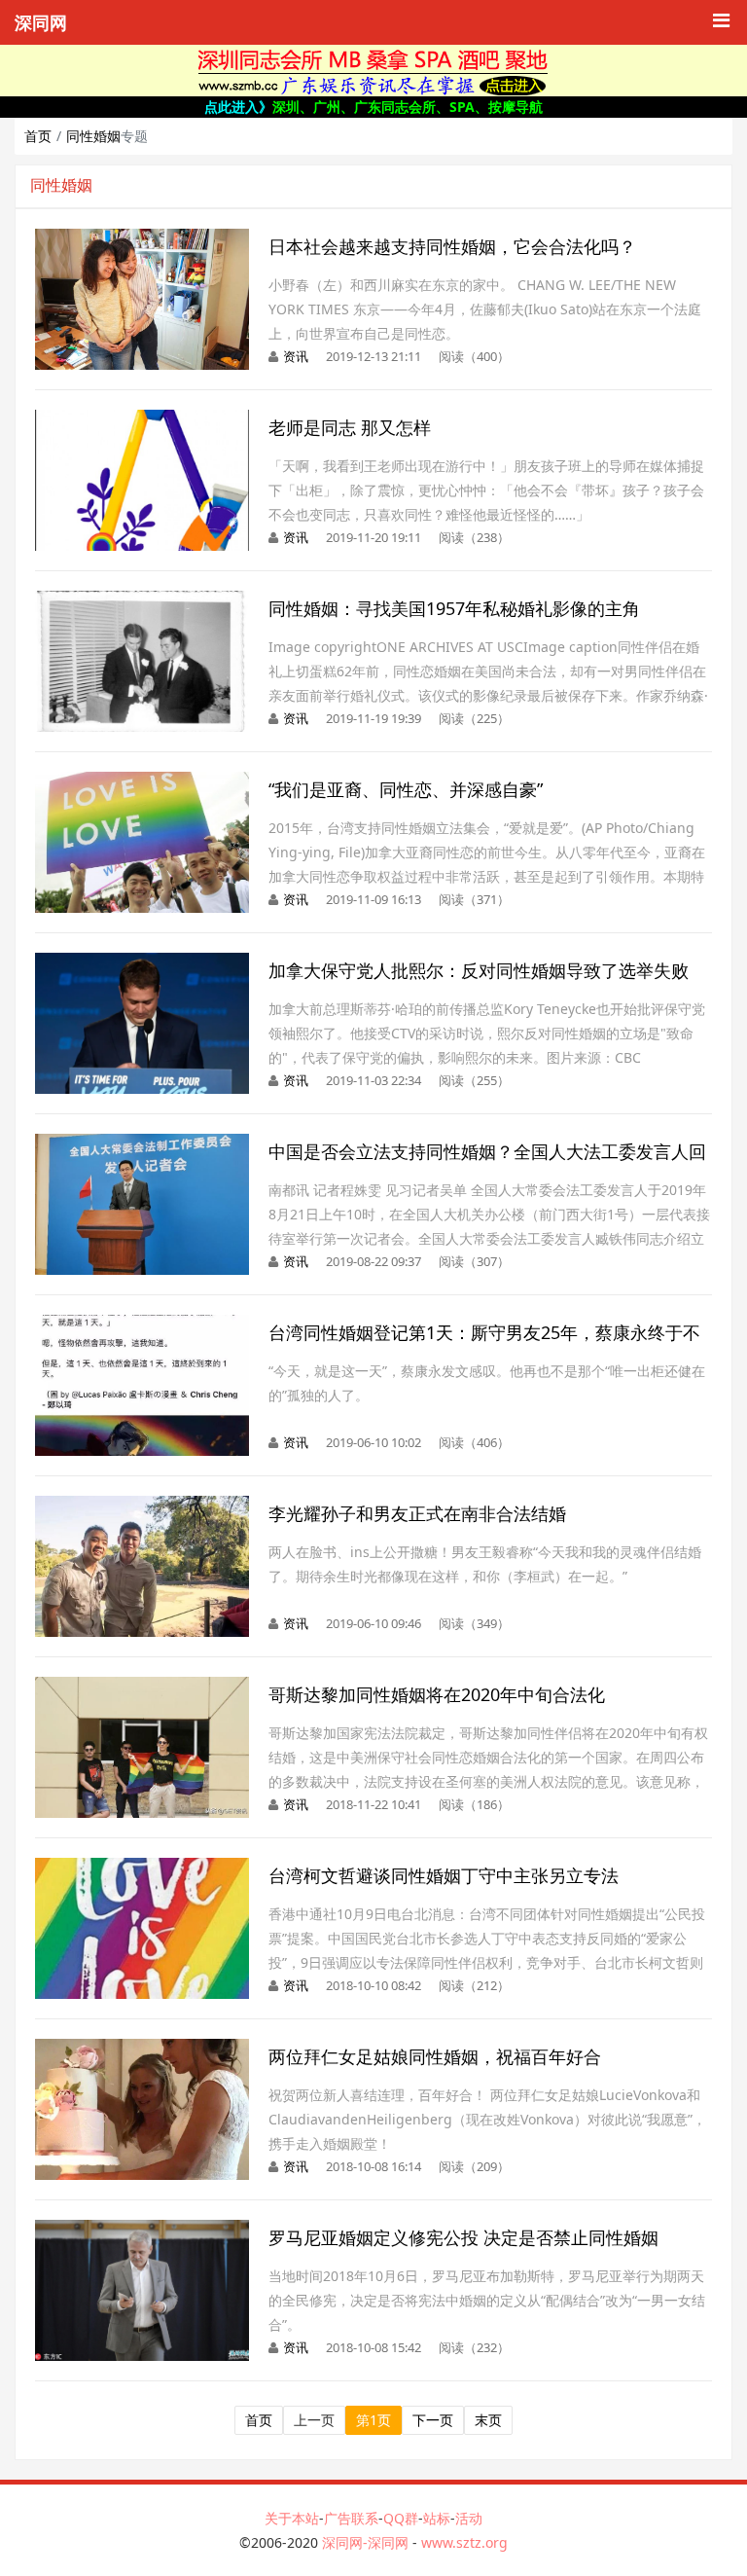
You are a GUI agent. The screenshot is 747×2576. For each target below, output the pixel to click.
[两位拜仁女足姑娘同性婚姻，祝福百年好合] (142, 2049)
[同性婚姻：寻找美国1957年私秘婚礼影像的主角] (142, 601)
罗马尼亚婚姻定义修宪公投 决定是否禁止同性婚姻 (463, 2237)
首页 (38, 136)
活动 (469, 2518)
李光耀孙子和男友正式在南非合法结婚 (417, 1513)
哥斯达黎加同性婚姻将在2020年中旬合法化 (437, 1694)
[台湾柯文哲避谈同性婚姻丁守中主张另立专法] (142, 1868)
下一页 (433, 2420)
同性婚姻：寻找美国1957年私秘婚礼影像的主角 (454, 608)
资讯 (296, 356)
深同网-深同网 (367, 2542)
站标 (437, 2518)
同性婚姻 (93, 136)
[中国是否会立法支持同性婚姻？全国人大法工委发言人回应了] (142, 1144)
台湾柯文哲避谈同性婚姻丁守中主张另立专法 (444, 1875)
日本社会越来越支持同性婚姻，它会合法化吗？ (452, 246)
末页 (488, 2420)
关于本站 (292, 2518)
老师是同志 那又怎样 (350, 427)
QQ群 (401, 2518)
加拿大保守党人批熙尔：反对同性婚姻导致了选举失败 (479, 970)
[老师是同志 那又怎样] (142, 420)
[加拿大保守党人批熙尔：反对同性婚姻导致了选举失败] (142, 963)
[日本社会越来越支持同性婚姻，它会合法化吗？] (142, 239)
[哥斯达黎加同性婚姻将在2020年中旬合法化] (142, 1687)
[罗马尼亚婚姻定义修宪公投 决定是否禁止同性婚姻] (142, 2230)
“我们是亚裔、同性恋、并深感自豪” (406, 789)
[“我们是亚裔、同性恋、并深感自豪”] (142, 782)
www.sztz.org (464, 2542)
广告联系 (351, 2518)
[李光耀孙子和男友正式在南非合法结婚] (142, 1506)
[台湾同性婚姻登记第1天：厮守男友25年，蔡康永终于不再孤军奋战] (142, 1325)
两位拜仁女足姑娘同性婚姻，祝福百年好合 (435, 2056)
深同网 (41, 23)
